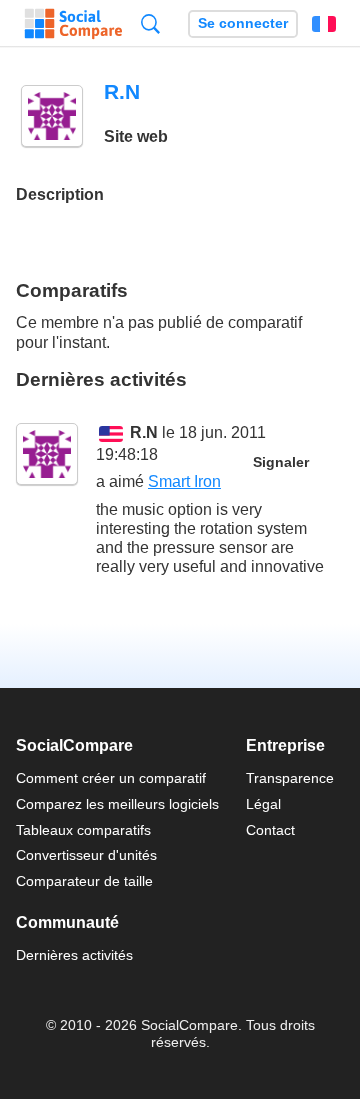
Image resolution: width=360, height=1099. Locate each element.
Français (324, 24)
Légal (263, 804)
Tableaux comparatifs (83, 830)
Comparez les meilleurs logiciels (117, 804)
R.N (144, 432)
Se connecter (243, 23)
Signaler (281, 462)
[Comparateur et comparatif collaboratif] (73, 24)
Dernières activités (74, 955)
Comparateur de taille (84, 881)
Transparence (290, 778)
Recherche (150, 23)
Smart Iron (184, 481)
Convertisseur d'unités (86, 855)
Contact (270, 830)
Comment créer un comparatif (111, 778)
